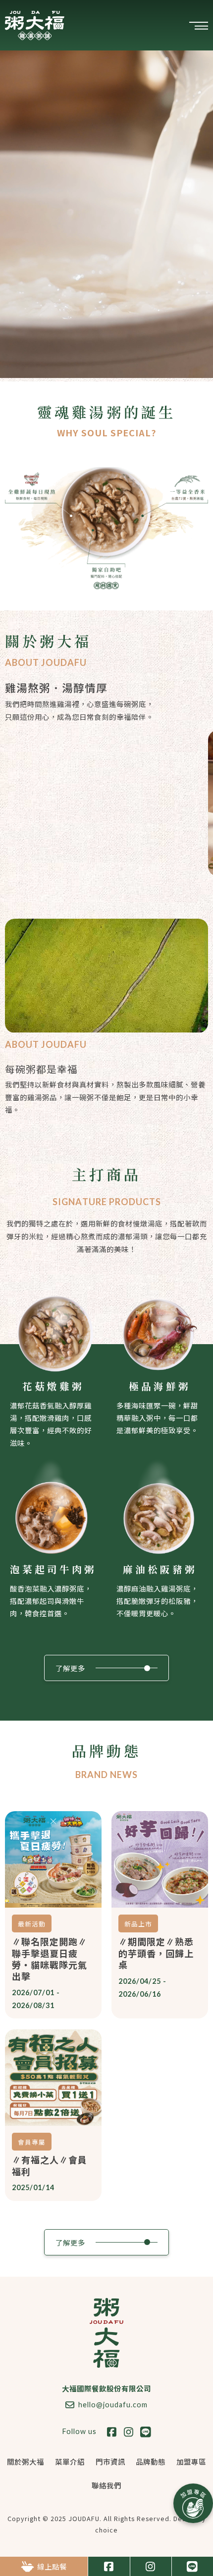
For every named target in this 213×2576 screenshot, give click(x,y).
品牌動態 (151, 2461)
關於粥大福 (26, 2461)
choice (106, 2530)
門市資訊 (110, 2461)
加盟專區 (191, 2461)
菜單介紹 (70, 2461)
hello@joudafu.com (113, 2405)
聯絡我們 (106, 2485)
